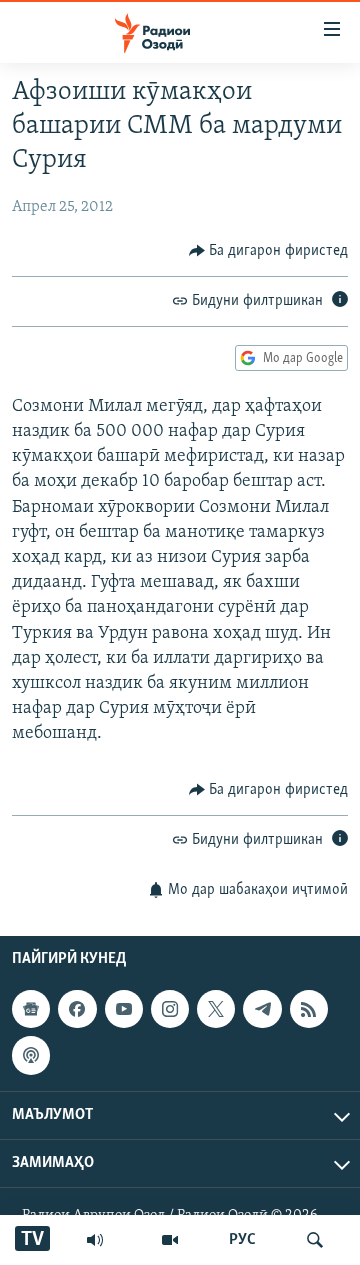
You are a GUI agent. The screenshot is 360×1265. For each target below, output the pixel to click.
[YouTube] (170, 1240)
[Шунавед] (95, 1240)
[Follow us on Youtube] (124, 1009)
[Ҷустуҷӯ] (315, 1240)
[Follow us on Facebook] (77, 1009)
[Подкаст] (31, 1055)
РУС (242, 1240)
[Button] (269, 251)
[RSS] (309, 1009)
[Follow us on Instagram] (170, 1009)
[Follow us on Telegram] (262, 1009)
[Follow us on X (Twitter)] (216, 1009)
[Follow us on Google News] (31, 1009)
